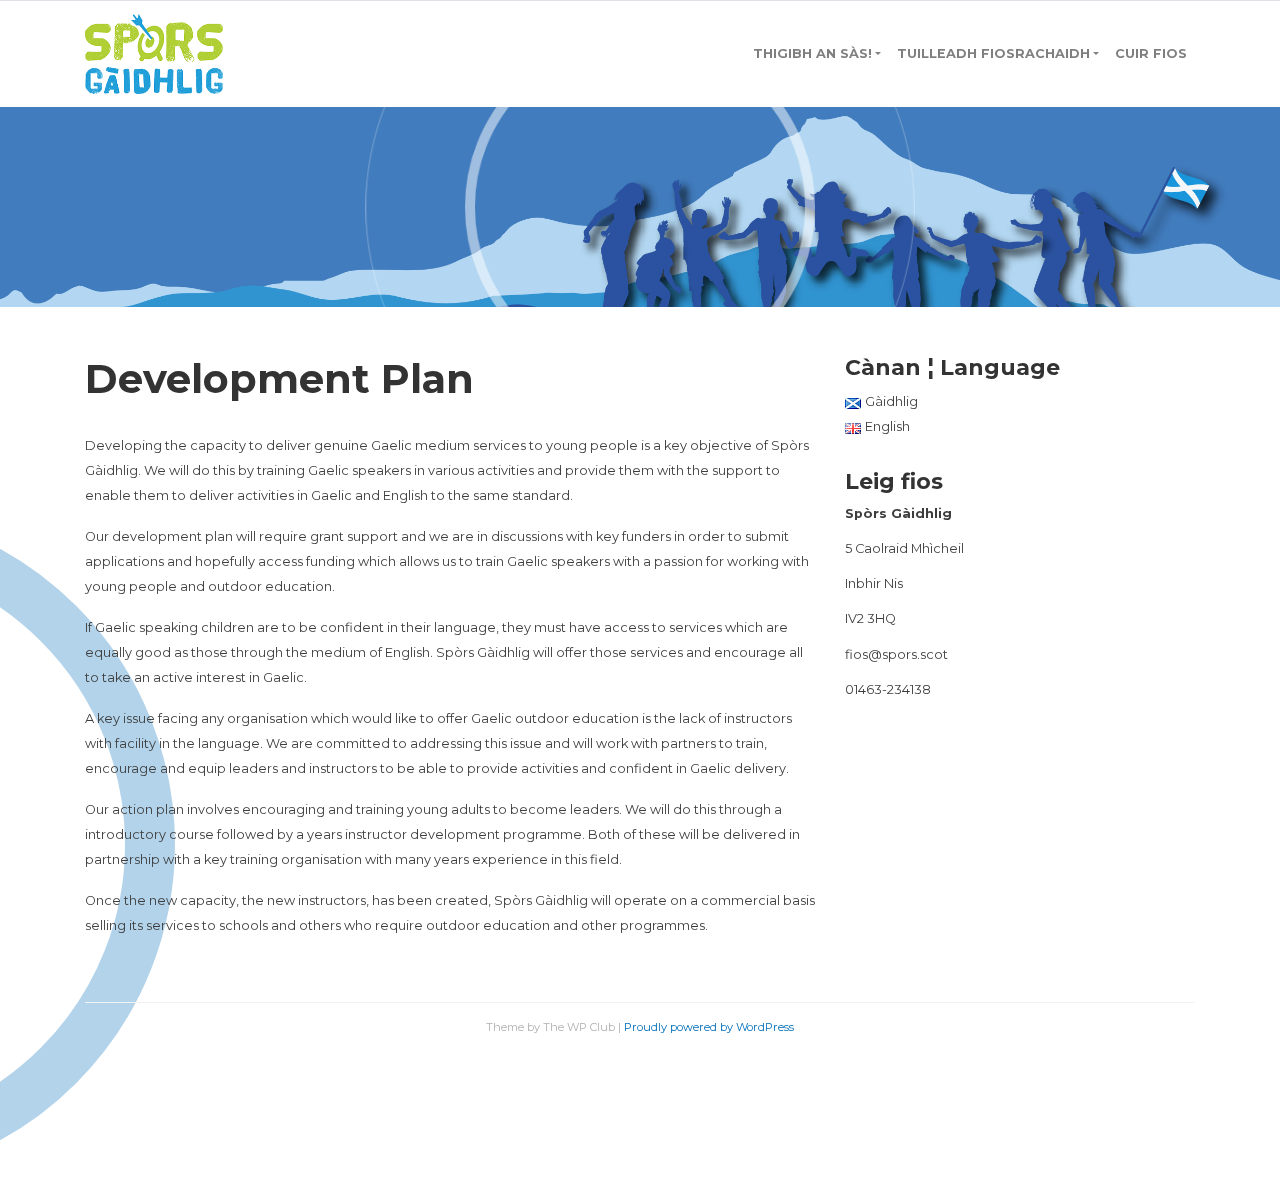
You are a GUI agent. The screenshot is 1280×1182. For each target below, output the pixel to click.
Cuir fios (1151, 53)
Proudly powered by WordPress (709, 1027)
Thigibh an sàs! (812, 53)
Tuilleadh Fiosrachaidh (993, 53)
